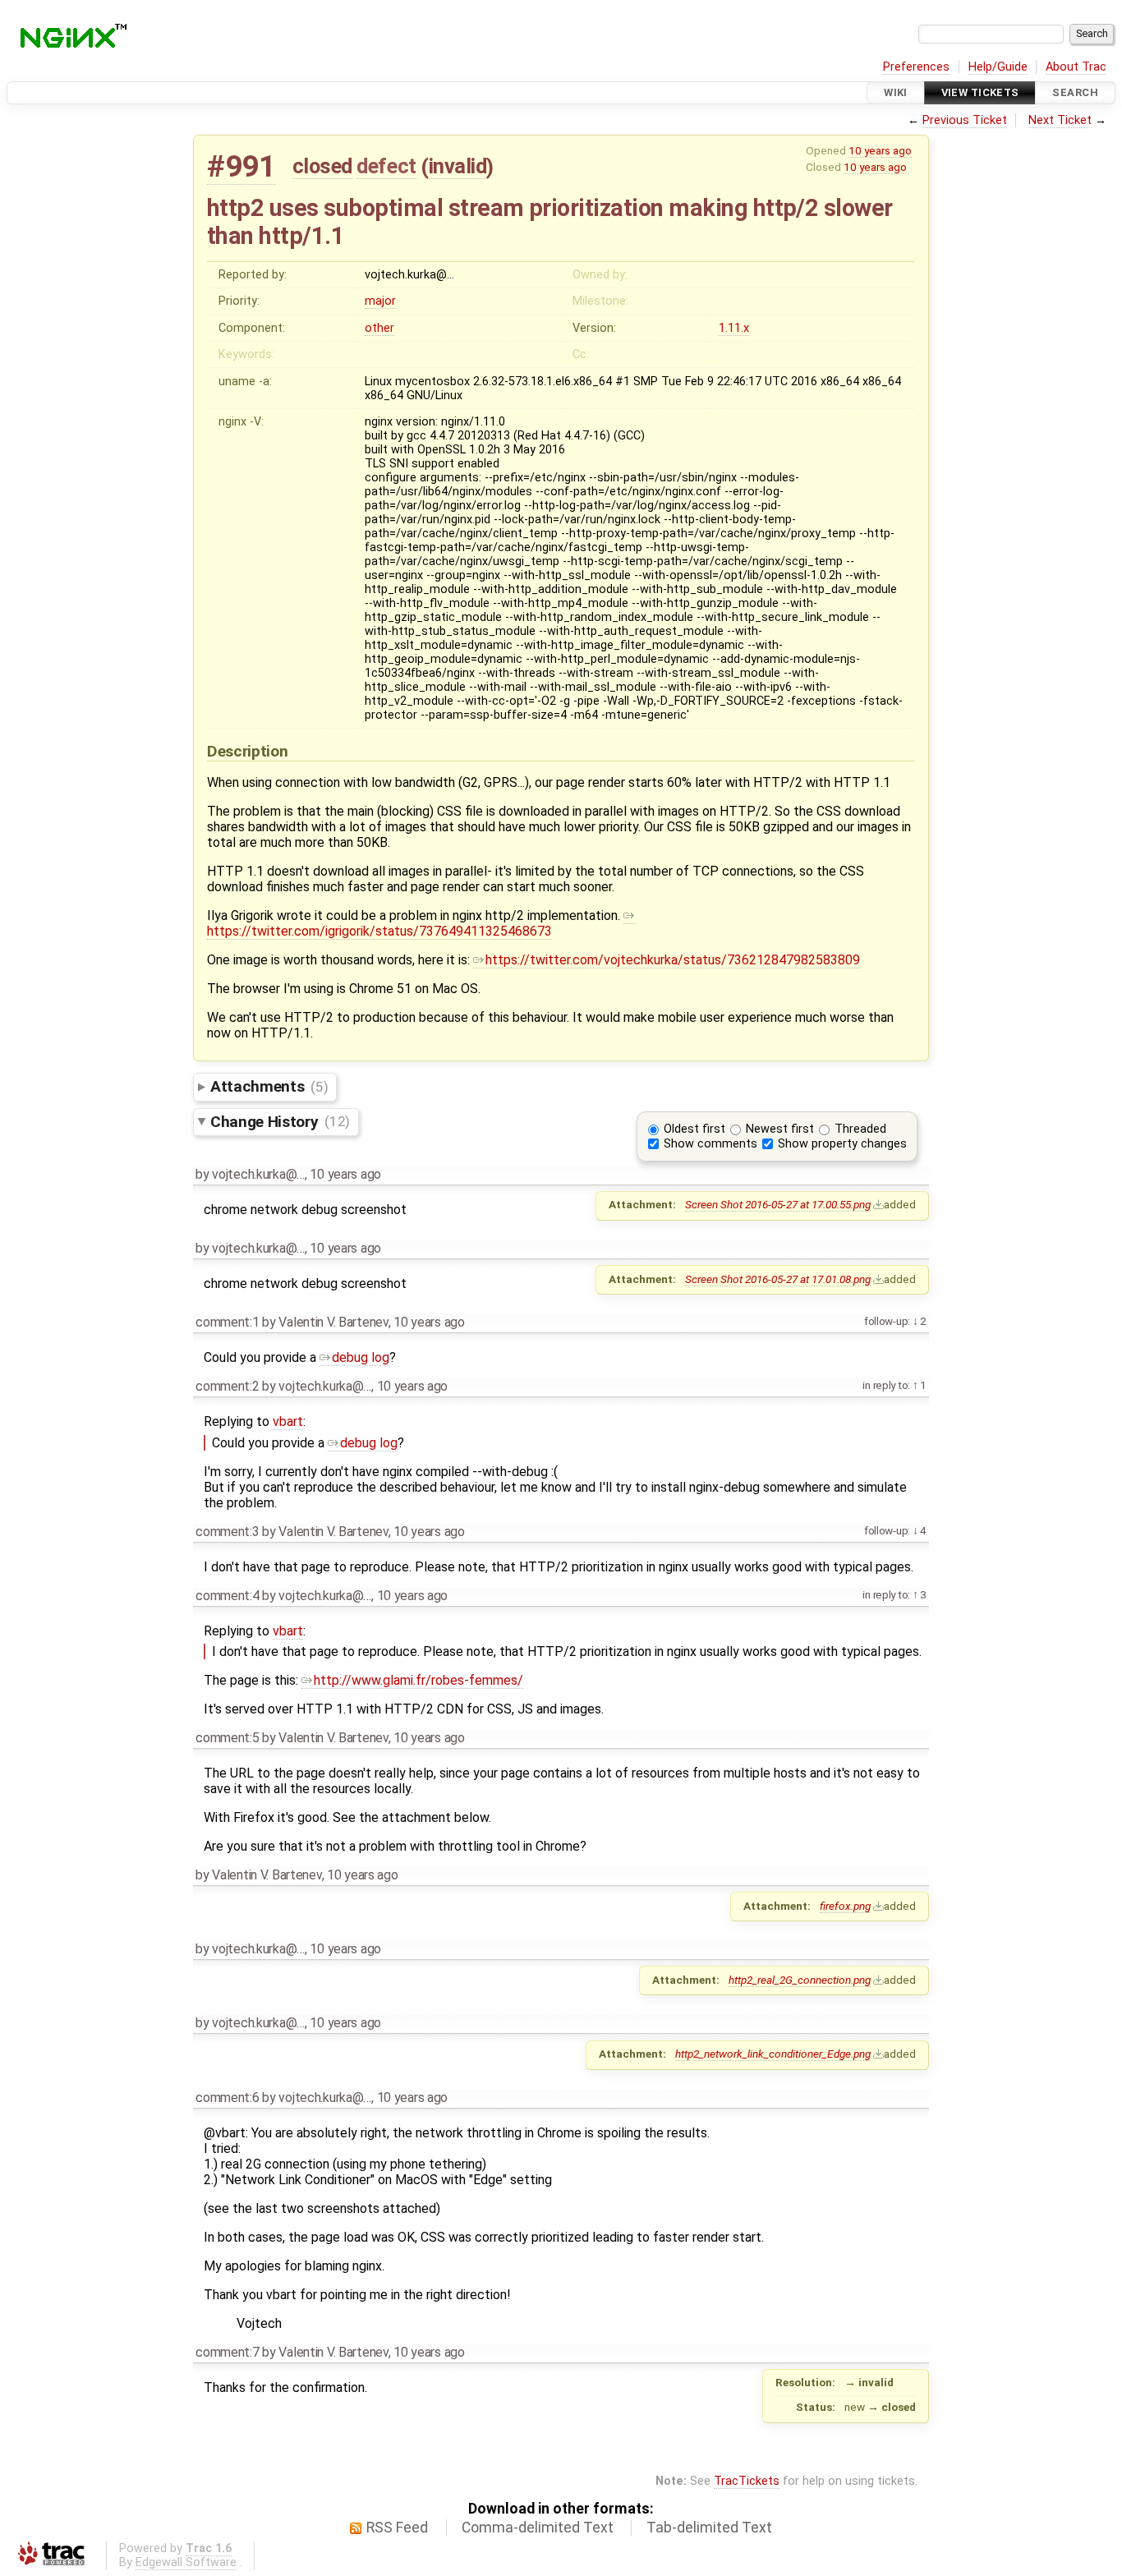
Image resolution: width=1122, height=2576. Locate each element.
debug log (361, 1357)
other (379, 328)
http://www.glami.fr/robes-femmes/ (418, 1680)
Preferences (916, 67)
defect (386, 166)
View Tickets (980, 92)
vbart (288, 1421)
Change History (280, 1121)
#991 (241, 166)
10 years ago (880, 150)
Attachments (269, 1086)
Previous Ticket (965, 120)
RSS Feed (397, 2528)
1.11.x (734, 328)
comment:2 (227, 1386)
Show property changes (842, 1144)
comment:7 (227, 2352)
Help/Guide (998, 67)
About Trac (1076, 67)
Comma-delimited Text (538, 2528)
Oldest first (694, 1129)
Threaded (860, 1129)
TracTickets (747, 2481)
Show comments (710, 1144)
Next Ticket (1060, 120)
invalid (458, 166)
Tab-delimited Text (709, 2528)
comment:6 (227, 2098)
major (380, 301)
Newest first (780, 1129)
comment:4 (227, 1596)
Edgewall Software (186, 2562)
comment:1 (227, 1322)
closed (322, 166)
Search (1075, 92)
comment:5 (227, 1738)
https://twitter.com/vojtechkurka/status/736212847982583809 (673, 960)
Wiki (896, 92)
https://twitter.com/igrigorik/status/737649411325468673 (379, 931)
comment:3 (227, 1532)
